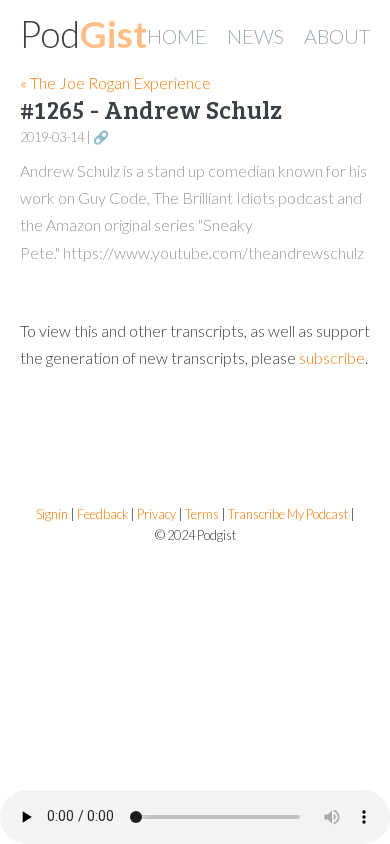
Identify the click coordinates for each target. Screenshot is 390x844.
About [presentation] (337, 36)
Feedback (102, 514)
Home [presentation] (177, 36)
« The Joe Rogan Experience (115, 82)
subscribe (332, 357)
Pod (83, 34)
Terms (202, 514)
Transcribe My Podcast (288, 514)
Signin (52, 514)
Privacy (156, 514)
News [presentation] (255, 36)
